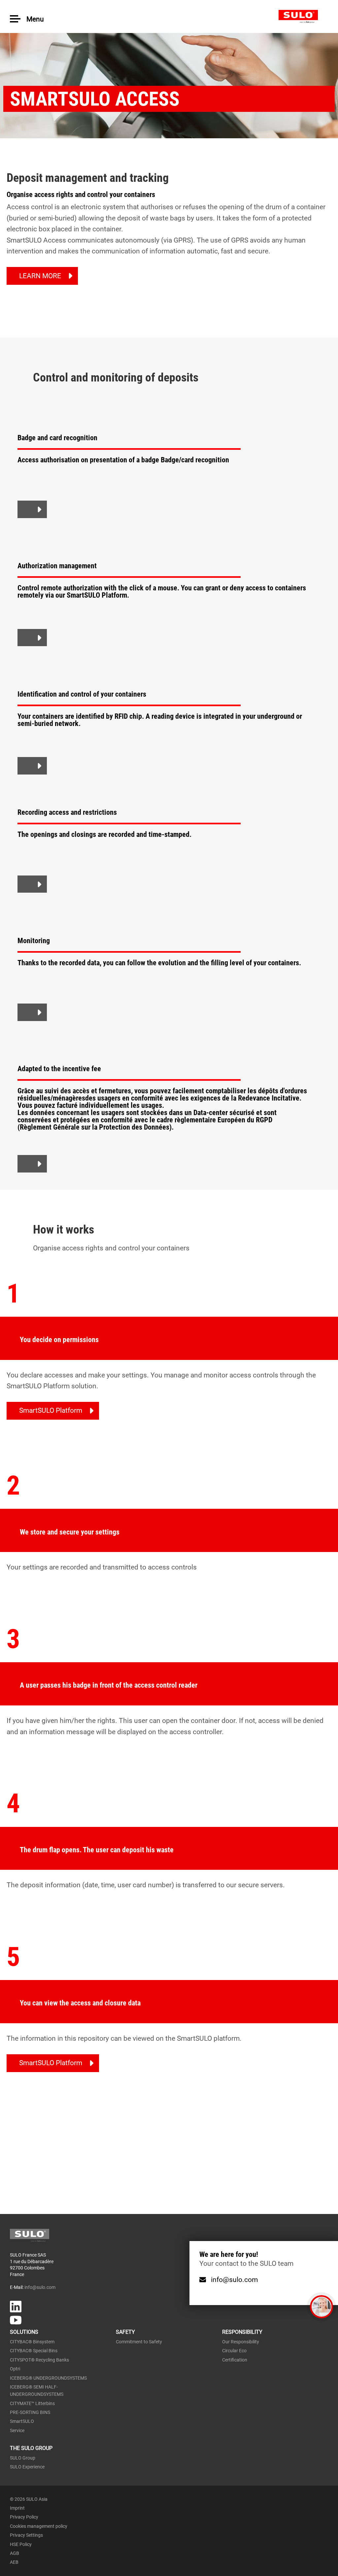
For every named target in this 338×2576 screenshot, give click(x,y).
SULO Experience (27, 2467)
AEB (14, 2562)
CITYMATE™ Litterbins (32, 2403)
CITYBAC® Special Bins (34, 2351)
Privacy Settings (26, 2535)
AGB (15, 2553)
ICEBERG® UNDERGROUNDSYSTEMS (48, 2378)
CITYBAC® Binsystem (32, 2342)
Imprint (17, 2508)
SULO (303, 17)
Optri (15, 2369)
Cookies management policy (39, 2526)
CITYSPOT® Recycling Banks (39, 2360)
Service (17, 2430)
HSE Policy (21, 2544)
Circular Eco (234, 2351)
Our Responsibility (241, 2342)
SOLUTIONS (24, 2332)
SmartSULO (22, 2421)
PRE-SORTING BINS (30, 2412)
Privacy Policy (24, 2517)
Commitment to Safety (139, 2342)
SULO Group (23, 2458)
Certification (235, 2360)
